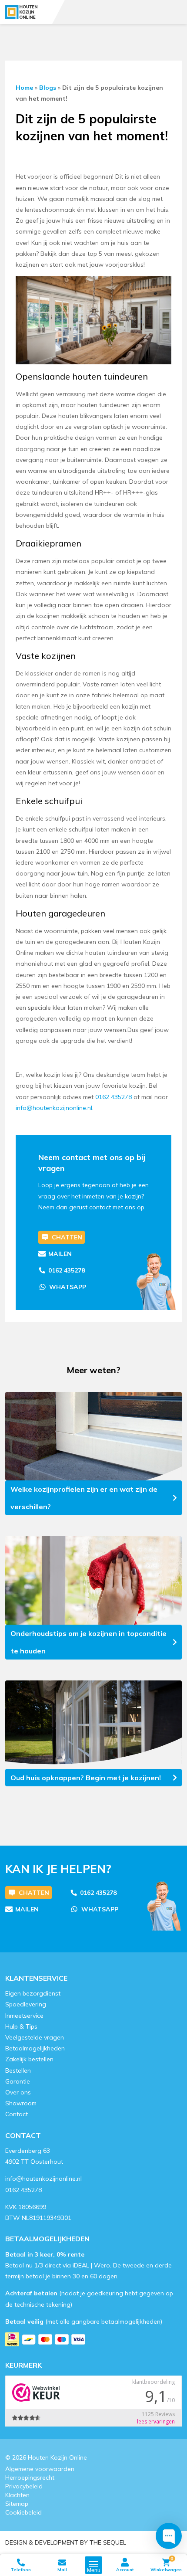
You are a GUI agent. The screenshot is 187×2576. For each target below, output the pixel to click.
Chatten (67, 1237)
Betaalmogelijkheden (35, 2048)
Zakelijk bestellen (29, 2059)
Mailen (60, 1254)
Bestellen (18, 2070)
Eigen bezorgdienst (33, 1993)
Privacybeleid (24, 2486)
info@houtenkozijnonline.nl (43, 2179)
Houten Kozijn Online (57, 2457)
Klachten (17, 2495)
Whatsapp (68, 1287)
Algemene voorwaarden (40, 2468)
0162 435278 (67, 1270)
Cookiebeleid (23, 2512)
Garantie (18, 2081)
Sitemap (17, 2503)
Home (24, 88)
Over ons (18, 2092)
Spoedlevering (26, 2004)
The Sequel (108, 2542)
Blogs (48, 88)
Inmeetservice (24, 2015)
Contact (17, 2114)
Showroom (21, 2103)
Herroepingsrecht (30, 2477)
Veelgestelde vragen (35, 2037)
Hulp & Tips (21, 2026)
